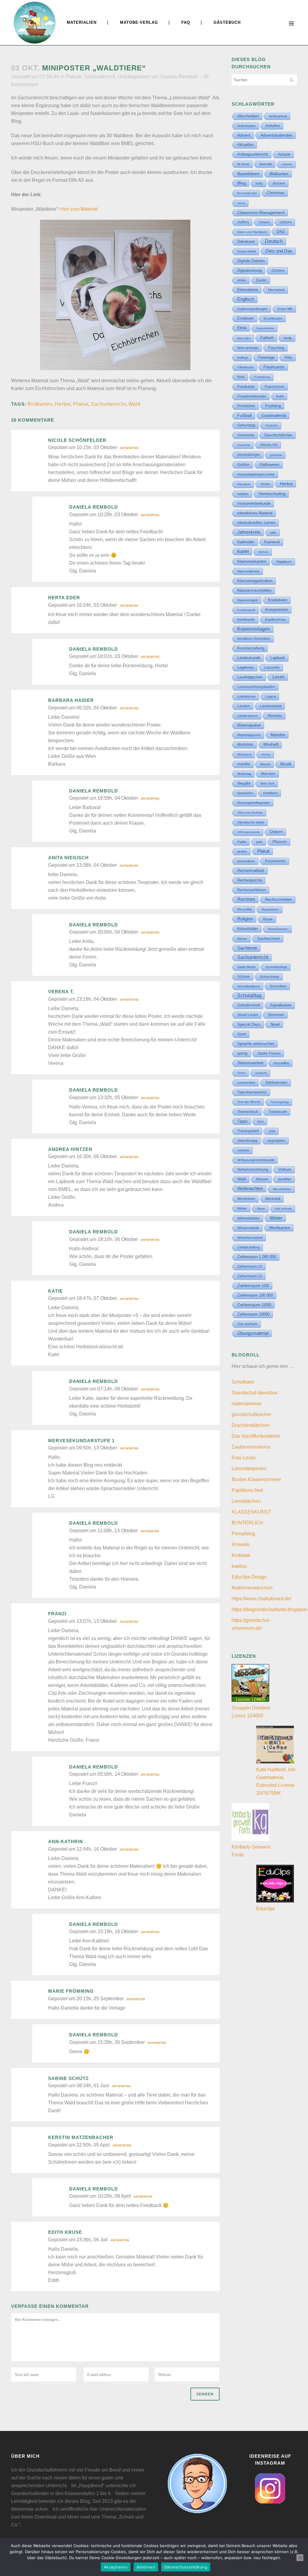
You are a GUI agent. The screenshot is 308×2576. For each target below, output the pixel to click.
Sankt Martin (246, 967)
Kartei (243, 551)
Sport (242, 1034)
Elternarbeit (276, 290)
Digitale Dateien (251, 261)
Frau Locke (244, 1458)
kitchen (264, 552)
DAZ (281, 231)
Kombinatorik (246, 610)
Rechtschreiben (279, 899)
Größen (243, 465)
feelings (243, 358)
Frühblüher (246, 406)
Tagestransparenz (252, 1092)
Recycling (245, 909)
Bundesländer (247, 193)
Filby (288, 358)
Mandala (275, 716)
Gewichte (244, 445)
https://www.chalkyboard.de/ (261, 1599)
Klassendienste (248, 571)
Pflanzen (280, 842)
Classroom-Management (261, 212)
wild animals (283, 1209)
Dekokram (246, 242)
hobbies (243, 494)
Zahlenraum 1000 (254, 1305)
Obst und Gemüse (250, 812)
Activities (273, 126)
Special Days (249, 1025)
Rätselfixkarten (278, 929)
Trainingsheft (248, 1131)
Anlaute (284, 154)
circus (241, 203)
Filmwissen (245, 367)
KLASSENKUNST (251, 1512)
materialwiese (246, 1404)
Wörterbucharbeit (250, 1238)
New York (268, 783)
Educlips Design (249, 1577)
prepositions (246, 861)
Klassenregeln (248, 600)
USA (272, 1131)
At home (243, 164)
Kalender (246, 542)
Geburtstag (246, 425)
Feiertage (266, 357)
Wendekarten (282, 1189)
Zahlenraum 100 (253, 1286)
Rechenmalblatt (251, 871)
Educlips (266, 1909)
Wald (134, 404)
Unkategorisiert (134, 77)
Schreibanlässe (249, 986)
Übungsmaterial (253, 1333)
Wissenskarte (248, 1228)
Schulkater (243, 1382)
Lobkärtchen (246, 696)
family (288, 338)
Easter (262, 280)
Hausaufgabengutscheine (256, 474)
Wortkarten (280, 1228)
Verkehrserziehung (253, 1170)
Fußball (245, 415)
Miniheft (271, 744)
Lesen (279, 677)
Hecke (265, 484)
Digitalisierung (249, 270)
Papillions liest (247, 1490)
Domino (278, 271)
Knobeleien (278, 600)
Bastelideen (248, 174)
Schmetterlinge (276, 967)
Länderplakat (271, 706)
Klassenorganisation (255, 581)
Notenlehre (245, 793)
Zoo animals (247, 1324)
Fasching (276, 348)
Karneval (272, 542)
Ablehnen (146, 2567)
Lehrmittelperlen (249, 1469)
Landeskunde (249, 658)
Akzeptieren (116, 2567)
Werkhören (246, 1199)
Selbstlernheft (249, 1005)
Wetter (242, 1208)
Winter (276, 1218)
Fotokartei (246, 387)
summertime (246, 1083)
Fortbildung (262, 377)
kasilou (239, 1566)
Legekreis (246, 667)
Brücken (279, 183)
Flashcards (274, 367)
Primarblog (243, 1534)
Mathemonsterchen (252, 1588)
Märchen (268, 774)
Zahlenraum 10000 (253, 1314)
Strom (241, 1073)
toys (261, 1121)
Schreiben (278, 986)
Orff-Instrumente (249, 832)
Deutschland (246, 251)
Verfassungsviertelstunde (256, 1160)
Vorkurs (285, 1170)
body (259, 183)
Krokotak (241, 1555)
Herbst (63, 404)
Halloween (269, 465)
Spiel (275, 1024)
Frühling (273, 406)
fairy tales (244, 338)
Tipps (242, 1121)
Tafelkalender (276, 1082)
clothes (243, 222)
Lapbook (278, 658)
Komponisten (277, 610)
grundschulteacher (251, 1414)
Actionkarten (246, 126)
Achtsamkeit (278, 116)
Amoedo (241, 1544)
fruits (280, 396)
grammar (276, 455)
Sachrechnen (269, 939)
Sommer (276, 1015)
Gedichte (272, 425)
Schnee (244, 977)
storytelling (281, 1063)
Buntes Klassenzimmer (256, 1479)
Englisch (246, 299)
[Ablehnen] (300, 2558)
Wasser (262, 1179)
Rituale (268, 919)
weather (285, 1179)
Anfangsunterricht (253, 154)
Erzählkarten (273, 318)
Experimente (265, 328)
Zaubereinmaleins (251, 1447)
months (244, 764)
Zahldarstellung (248, 1247)
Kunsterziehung (251, 648)
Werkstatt (273, 1199)
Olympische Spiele (251, 822)
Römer (242, 939)
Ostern (276, 832)
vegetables (276, 1141)
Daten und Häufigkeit (252, 232)
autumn (287, 164)
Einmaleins (248, 290)
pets (259, 842)
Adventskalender (276, 135)
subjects (261, 1073)
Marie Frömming (71, 1991)
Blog (242, 183)
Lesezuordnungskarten (256, 687)
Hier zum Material (79, 209)
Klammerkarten (252, 561)
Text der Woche (249, 1102)
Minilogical (244, 754)
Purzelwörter (275, 861)
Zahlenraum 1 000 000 (257, 1257)
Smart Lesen (248, 1015)
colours (286, 222)
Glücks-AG (269, 445)
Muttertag (244, 774)
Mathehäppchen (249, 735)
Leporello (272, 668)
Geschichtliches (278, 435)
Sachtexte (247, 948)
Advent (244, 135)
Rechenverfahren (252, 890)
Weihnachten (250, 1189)
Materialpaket (249, 725)
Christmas (276, 193)
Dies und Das (279, 251)
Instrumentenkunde (254, 504)
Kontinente (246, 620)
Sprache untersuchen (256, 1044)
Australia (266, 164)
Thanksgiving (280, 1102)
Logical (271, 696)
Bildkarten (40, 404)
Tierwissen (278, 1112)
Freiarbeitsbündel (252, 396)
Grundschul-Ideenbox (255, 1393)
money (266, 754)
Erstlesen (246, 318)
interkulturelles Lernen (256, 523)
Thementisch (248, 1112)
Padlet (242, 842)
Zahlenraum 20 (250, 1276)
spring (242, 1053)
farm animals (248, 348)
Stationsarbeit (250, 1063)
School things (270, 977)
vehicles (243, 1150)
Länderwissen (248, 716)
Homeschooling (272, 494)
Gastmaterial (274, 415)
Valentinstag (247, 1141)
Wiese (261, 1209)
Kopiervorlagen (254, 629)
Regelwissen (270, 909)
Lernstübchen (246, 1501)
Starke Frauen (269, 1053)
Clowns (264, 222)
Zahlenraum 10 (250, 1266)
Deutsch (274, 241)
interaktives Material (255, 513)
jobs (273, 532)
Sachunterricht (100, 77)
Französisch (275, 387)
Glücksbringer (249, 455)
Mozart (265, 764)
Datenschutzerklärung (186, 2567)
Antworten (129, 448)
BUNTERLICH (247, 1523)
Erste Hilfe (285, 309)
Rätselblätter (248, 929)
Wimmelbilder (249, 1218)
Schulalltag (249, 995)
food (241, 377)
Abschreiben (248, 116)
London (244, 706)
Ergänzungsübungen (253, 309)
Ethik (242, 328)
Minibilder (245, 744)
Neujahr (244, 783)
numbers (270, 793)
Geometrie (246, 435)
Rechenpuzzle (250, 880)
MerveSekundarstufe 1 (81, 1441)
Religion (245, 919)
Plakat (81, 404)
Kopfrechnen (276, 620)
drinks (242, 280)
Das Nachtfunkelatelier (256, 1436)
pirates (242, 851)
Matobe (278, 735)
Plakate (74, 77)
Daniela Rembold (179, 77)
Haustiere (244, 484)
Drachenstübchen (251, 1425)
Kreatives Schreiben (254, 639)
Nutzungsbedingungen (254, 803)
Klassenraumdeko (254, 590)
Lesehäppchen (250, 677)
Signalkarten (281, 1005)
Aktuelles (245, 145)
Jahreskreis (249, 532)
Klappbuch (284, 562)
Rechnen (246, 899)
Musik (286, 764)
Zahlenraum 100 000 (255, 1295)
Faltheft (267, 338)
